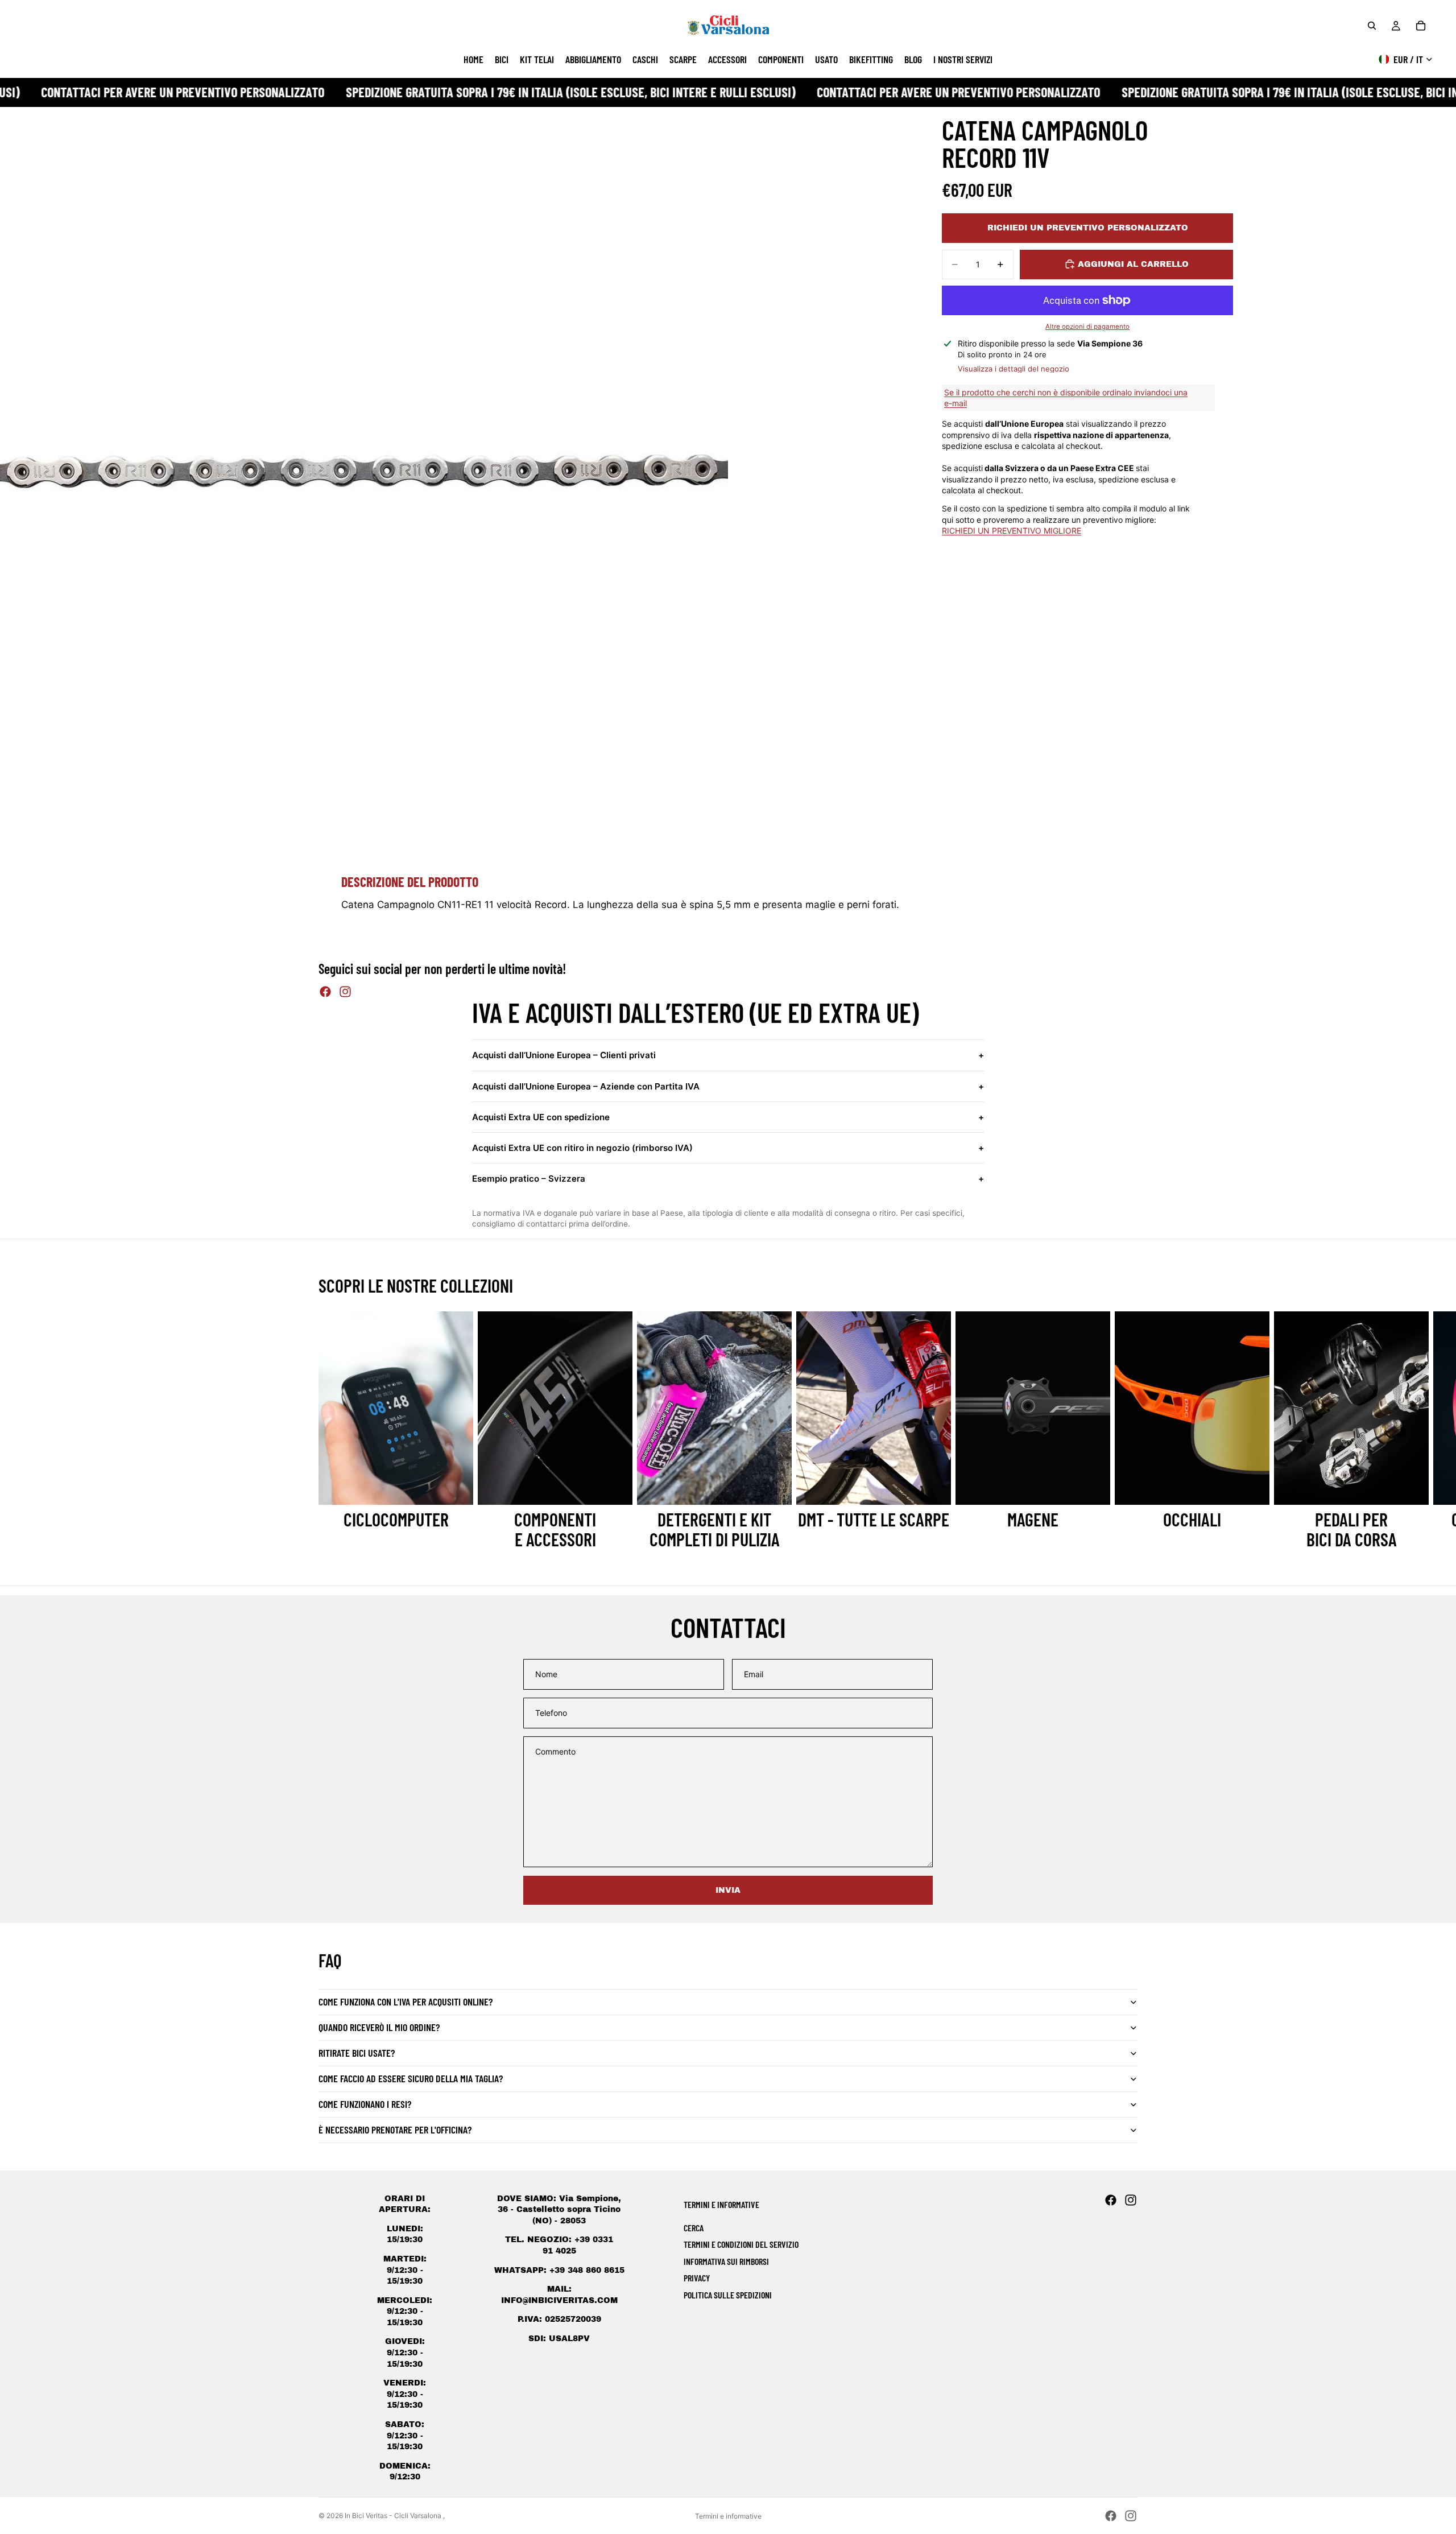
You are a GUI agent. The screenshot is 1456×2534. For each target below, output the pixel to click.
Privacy (697, 2278)
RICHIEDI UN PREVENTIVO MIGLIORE (1012, 531)
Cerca (694, 2228)
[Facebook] (325, 992)
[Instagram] (345, 992)
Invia (728, 1890)
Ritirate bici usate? (357, 2053)
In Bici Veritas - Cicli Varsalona (394, 2516)
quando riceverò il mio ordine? (379, 2027)
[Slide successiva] (1125, 1430)
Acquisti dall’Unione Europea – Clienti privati (728, 1055)
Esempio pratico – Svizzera (728, 1179)
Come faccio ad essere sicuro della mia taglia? (411, 2078)
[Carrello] (1421, 26)
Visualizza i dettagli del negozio (1014, 368)
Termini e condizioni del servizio (741, 2244)
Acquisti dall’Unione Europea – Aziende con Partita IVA (728, 1086)
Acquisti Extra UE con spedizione (728, 1117)
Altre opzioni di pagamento (1087, 326)
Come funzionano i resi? (365, 2104)
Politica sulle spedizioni (728, 2295)
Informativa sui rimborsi (726, 2261)
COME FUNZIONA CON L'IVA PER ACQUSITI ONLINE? (406, 2001)
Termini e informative (728, 2516)
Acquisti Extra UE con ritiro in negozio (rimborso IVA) (728, 1148)
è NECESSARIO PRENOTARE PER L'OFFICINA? (395, 2129)
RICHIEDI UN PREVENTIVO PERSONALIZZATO (1088, 228)
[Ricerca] (1372, 26)
